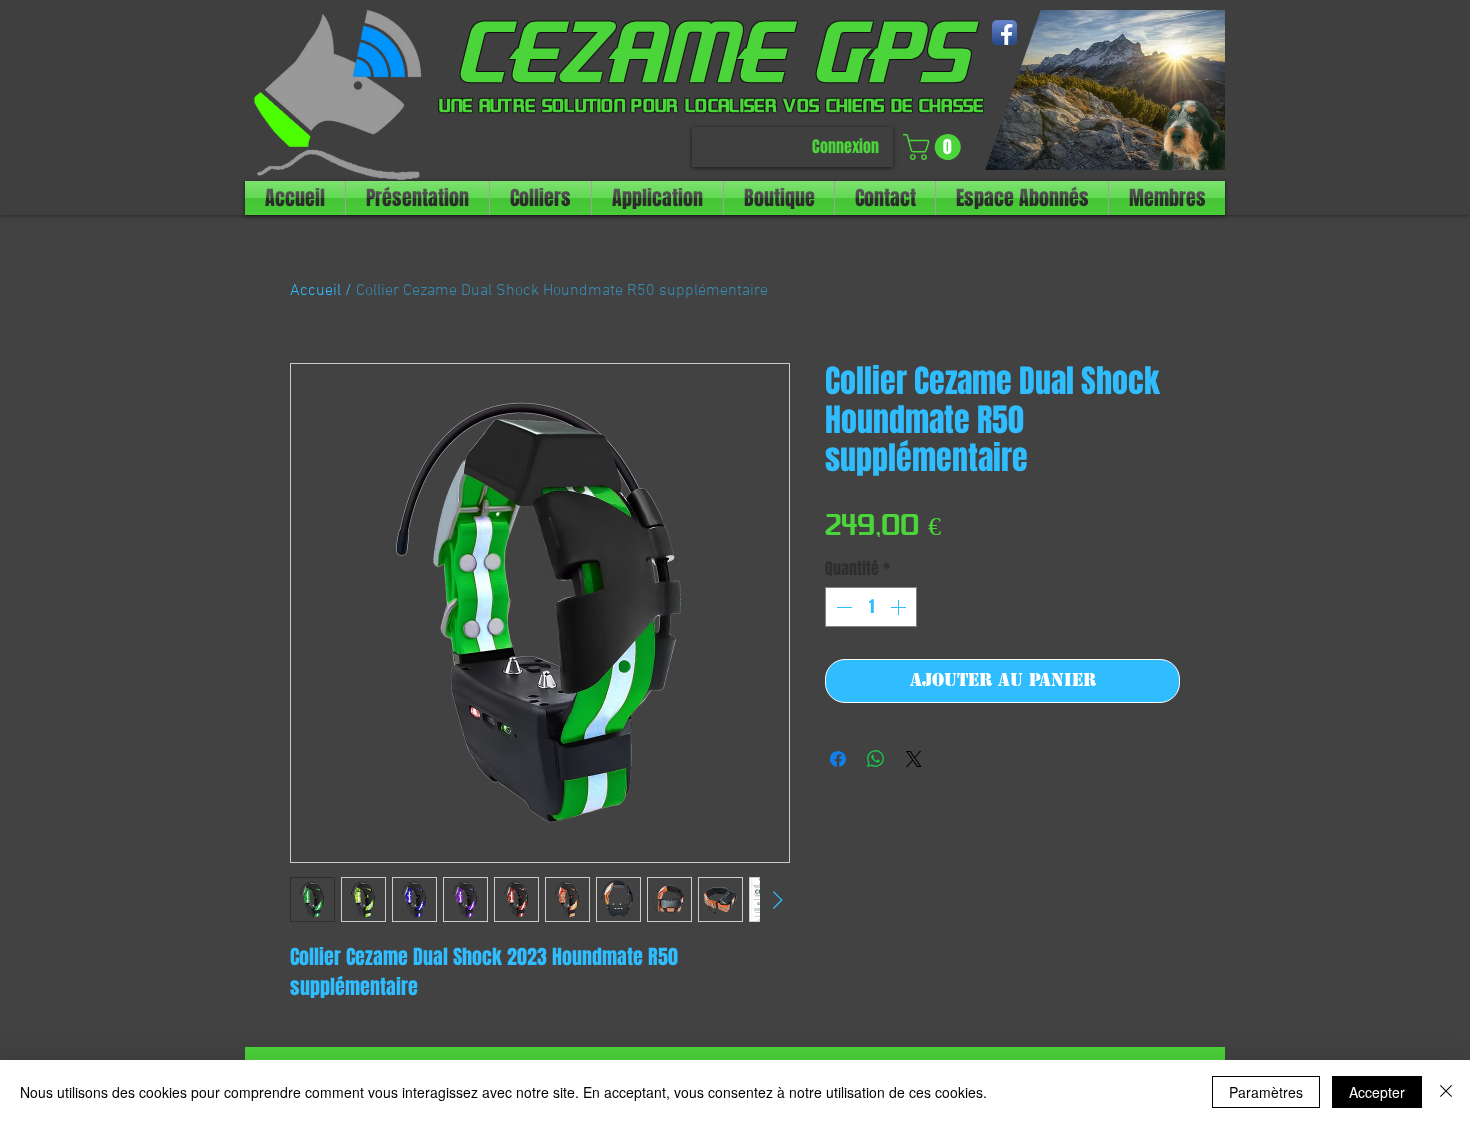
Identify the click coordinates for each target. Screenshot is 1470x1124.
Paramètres (1266, 1092)
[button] (935, 147)
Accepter (1377, 1092)
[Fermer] (1446, 1092)
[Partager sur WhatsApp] (876, 759)
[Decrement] (842, 607)
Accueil (315, 291)
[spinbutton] (871, 607)
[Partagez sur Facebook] (838, 759)
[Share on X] (914, 759)
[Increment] (900, 607)
